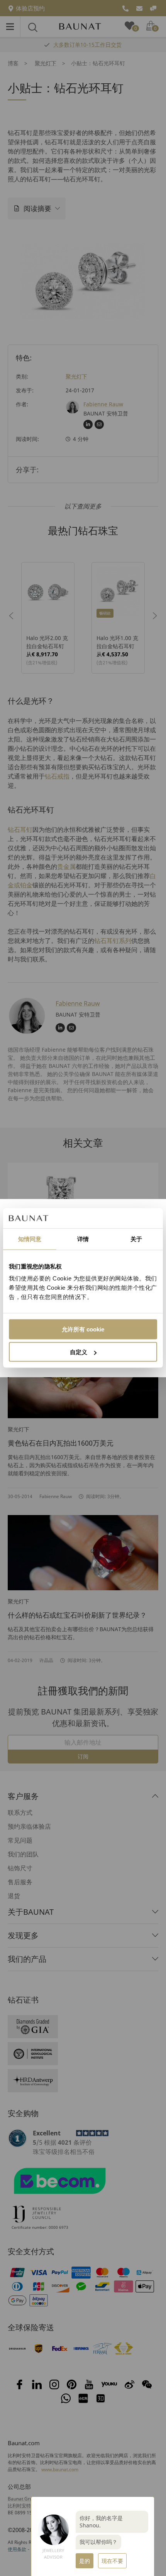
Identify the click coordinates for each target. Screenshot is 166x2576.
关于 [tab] (136, 1239)
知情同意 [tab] (30, 1239)
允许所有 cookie (83, 1329)
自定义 (79, 1352)
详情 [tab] (83, 1239)
